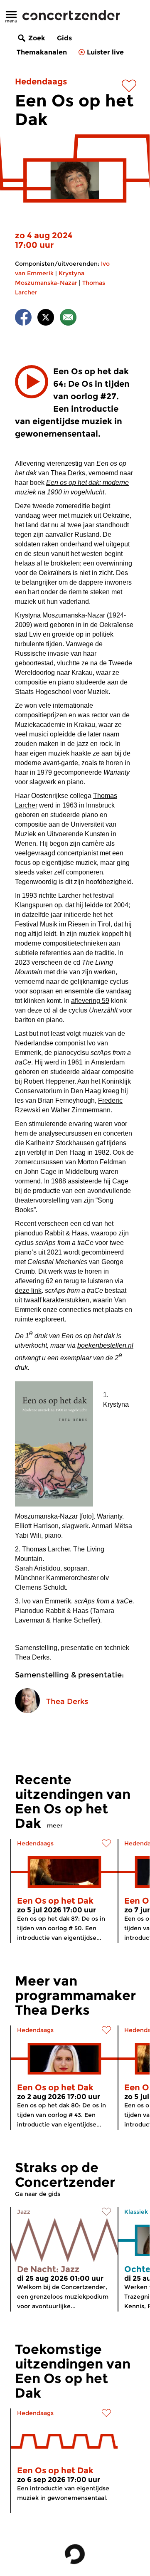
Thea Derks (67, 1702)
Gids (64, 38)
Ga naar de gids (38, 2194)
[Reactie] (68, 319)
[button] (32, 382)
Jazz (24, 2212)
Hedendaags (41, 82)
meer (55, 1825)
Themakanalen (42, 52)
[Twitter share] (46, 319)
